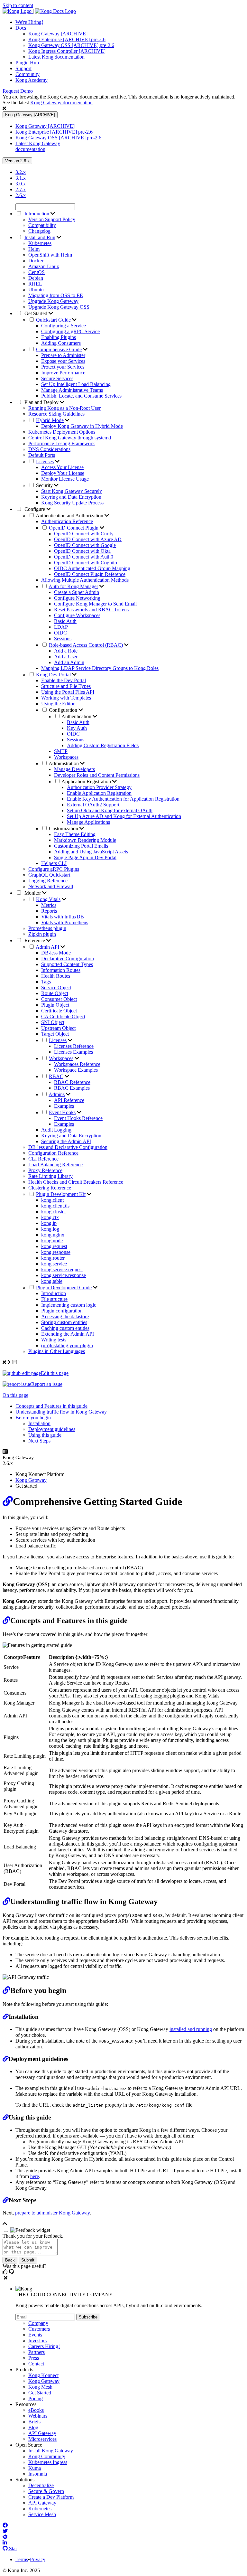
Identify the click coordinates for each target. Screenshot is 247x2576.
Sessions (63, 639)
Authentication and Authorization (70, 516)
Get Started (36, 313)
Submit (28, 2260)
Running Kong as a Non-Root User (64, 408)
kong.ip (49, 1223)
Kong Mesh (40, 2387)
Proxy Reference (45, 1170)
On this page (15, 1395)
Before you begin (33, 1418)
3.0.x (21, 184)
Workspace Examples (76, 1070)
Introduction (54, 1293)
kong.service (54, 1264)
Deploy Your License (63, 473)
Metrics (49, 905)
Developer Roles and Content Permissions (97, 775)
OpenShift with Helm (50, 255)
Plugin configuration (62, 1311)
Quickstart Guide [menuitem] (53, 320)
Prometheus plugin (47, 928)
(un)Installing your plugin (67, 1345)
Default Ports (42, 455)
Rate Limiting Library (50, 1176)
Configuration (64, 710)
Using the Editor (58, 704)
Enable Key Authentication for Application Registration (123, 799)
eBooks (36, 2410)
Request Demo (18, 91)
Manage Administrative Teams (72, 390)
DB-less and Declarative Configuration (68, 1147)
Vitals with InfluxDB (63, 917)
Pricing (36, 2398)
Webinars (38, 2416)
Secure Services (57, 378)
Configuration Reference (53, 1153)
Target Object (55, 1034)
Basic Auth (65, 621)
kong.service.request (62, 1269)
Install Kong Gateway (51, 2451)
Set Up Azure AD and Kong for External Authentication (124, 816)
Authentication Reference (67, 521)
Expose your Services (63, 361)
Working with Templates (66, 698)
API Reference (69, 1100)
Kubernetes (40, 243)
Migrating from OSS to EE (56, 295)
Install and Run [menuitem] (40, 237)
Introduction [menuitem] (37, 214)
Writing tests (54, 1340)
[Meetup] (5, 2537)
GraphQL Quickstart (49, 875)
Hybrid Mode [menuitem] (50, 420)
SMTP (61, 751)
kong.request (54, 1246)
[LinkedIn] (5, 2543)
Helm (34, 249)
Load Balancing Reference (55, 1165)
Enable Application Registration (99, 793)
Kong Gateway (31, 1480)
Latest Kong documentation (56, 57)
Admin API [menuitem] (47, 947)
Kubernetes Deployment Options (62, 432)
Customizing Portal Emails (81, 846)
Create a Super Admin (77, 592)
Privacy (38, 2559)
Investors (37, 2341)
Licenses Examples (73, 1052)
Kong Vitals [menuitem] (48, 899)
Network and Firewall (51, 886)
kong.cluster (54, 1212)
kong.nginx (53, 1235)
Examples (64, 1106)
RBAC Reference (72, 1082)
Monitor (33, 893)
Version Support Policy (52, 219)
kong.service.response (64, 1275)
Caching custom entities (65, 1328)
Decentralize (41, 2485)
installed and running (191, 2029)
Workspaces (66, 757)
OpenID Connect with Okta (82, 551)
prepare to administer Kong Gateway (52, 2213)
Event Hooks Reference (78, 1118)
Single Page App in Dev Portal (85, 857)
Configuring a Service (64, 326)
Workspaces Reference (77, 1064)
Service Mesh (42, 2514)
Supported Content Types (67, 964)
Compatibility (42, 225)
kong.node (52, 1241)
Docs (21, 28)
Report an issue (47, 1384)
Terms (22, 2559)
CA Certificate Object (63, 1016)
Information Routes (61, 970)
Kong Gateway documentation (61, 103)
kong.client (52, 1200)
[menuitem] (130, 22)
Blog (33, 2427)
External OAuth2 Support (93, 805)
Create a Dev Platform (51, 2497)
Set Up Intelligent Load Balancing (76, 384)
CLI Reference (43, 1159)
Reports (49, 911)
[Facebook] (5, 2525)
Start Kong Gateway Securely (72, 491)
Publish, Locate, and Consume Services (81, 396)
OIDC (60, 633)
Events (35, 2335)
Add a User (66, 657)
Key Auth (77, 728)
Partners (37, 2352)
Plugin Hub (27, 63)
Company (38, 2323)
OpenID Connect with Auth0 (84, 557)
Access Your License (62, 467)
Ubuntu (36, 290)
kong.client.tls (55, 1206)
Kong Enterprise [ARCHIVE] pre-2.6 (67, 39)
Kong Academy (32, 80)
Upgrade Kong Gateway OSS (59, 307)
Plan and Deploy (41, 402)
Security (45, 485)
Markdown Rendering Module (85, 840)
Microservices (42, 2439)
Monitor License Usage (65, 479)
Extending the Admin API (68, 1334)
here (35, 2176)
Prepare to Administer (63, 355)
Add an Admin (69, 662)
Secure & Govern (46, 2491)
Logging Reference (48, 881)
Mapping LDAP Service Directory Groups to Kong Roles (100, 668)
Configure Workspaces (77, 615)
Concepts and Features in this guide (51, 1406)
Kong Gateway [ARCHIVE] (58, 34)
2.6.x (21, 195)
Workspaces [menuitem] (61, 1058)
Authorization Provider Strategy (99, 787)
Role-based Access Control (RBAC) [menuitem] (86, 645)
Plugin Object (55, 1005)
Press (34, 2358)
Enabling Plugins (59, 337)
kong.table (52, 1281)
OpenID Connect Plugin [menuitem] (74, 528)
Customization (64, 828)
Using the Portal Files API (68, 692)
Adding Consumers (61, 343)
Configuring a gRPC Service (70, 331)
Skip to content (18, 5)
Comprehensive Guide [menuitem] (59, 349)
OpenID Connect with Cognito (86, 563)
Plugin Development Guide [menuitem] (64, 1288)
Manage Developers (74, 769)
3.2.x (21, 172)
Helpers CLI (54, 863)
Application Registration (87, 781)
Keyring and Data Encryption (71, 497)
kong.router (53, 1258)
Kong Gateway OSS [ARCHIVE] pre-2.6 (71, 45)
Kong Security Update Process (72, 503)
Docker (36, 261)
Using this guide (45, 1435)
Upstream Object (58, 1028)
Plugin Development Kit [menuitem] (61, 1194)
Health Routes (56, 976)
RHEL (35, 284)
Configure (35, 509)
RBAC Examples (72, 1088)
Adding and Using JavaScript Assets (91, 852)
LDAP (61, 627)
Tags (46, 982)
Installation (39, 1423)
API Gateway (42, 2433)
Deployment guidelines (52, 1429)
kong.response (56, 1252)
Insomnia (38, 2474)
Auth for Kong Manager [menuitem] (73, 586)
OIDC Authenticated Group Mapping (92, 568)
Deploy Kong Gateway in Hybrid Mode (82, 426)
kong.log (50, 1229)
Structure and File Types (66, 686)
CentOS (37, 272)
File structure (54, 1299)
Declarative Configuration (68, 959)
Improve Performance (63, 373)
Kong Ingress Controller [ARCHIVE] (67, 51)
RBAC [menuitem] (56, 1076)
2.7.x (21, 189)
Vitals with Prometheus (65, 922)
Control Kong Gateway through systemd (70, 438)
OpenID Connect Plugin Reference (90, 574)
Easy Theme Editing (75, 834)
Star (12, 2548)
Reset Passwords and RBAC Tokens (91, 610)
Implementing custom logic (69, 1305)
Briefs (34, 2422)
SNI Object (53, 1022)
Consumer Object (59, 999)
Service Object (56, 987)
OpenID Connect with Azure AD (88, 539)
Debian (36, 278)
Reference (35, 940)
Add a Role (66, 651)
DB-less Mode (56, 953)
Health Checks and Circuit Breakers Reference (76, 1182)
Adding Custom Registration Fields (103, 745)
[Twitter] (5, 2531)
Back (10, 2260)
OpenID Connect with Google (85, 545)
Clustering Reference (50, 1188)
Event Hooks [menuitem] (62, 1112)
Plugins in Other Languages (57, 1351)
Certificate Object (59, 1011)
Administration (64, 763)
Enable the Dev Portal (64, 680)
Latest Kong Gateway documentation (38, 146)
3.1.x (21, 178)
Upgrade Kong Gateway (53, 301)
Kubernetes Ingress (48, 2462)
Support (23, 68)
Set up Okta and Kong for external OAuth (110, 810)
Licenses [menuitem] (45, 461)
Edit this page (55, 1373)
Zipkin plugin (42, 934)
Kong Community (47, 2456)
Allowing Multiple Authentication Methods (85, 580)
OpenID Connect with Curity (84, 534)
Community (27, 74)
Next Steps (39, 1441)
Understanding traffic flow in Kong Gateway (61, 1412)
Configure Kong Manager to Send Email (95, 604)
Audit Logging (56, 1130)
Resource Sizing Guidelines (56, 414)
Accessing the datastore (65, 1316)
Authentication (77, 716)
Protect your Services (63, 367)
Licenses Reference (74, 1046)
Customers (39, 2329)
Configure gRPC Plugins (54, 869)
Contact (36, 2364)
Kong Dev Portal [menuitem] (53, 675)
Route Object (55, 993)
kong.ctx (50, 1217)
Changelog (39, 231)
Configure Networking (77, 598)
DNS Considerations (49, 449)
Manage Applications (88, 822)
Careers (44, 2346)
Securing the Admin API (66, 1141)
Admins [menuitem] (57, 1094)
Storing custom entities (64, 1322)
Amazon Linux (44, 266)
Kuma (35, 2468)
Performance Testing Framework (62, 443)
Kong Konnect (43, 2375)
